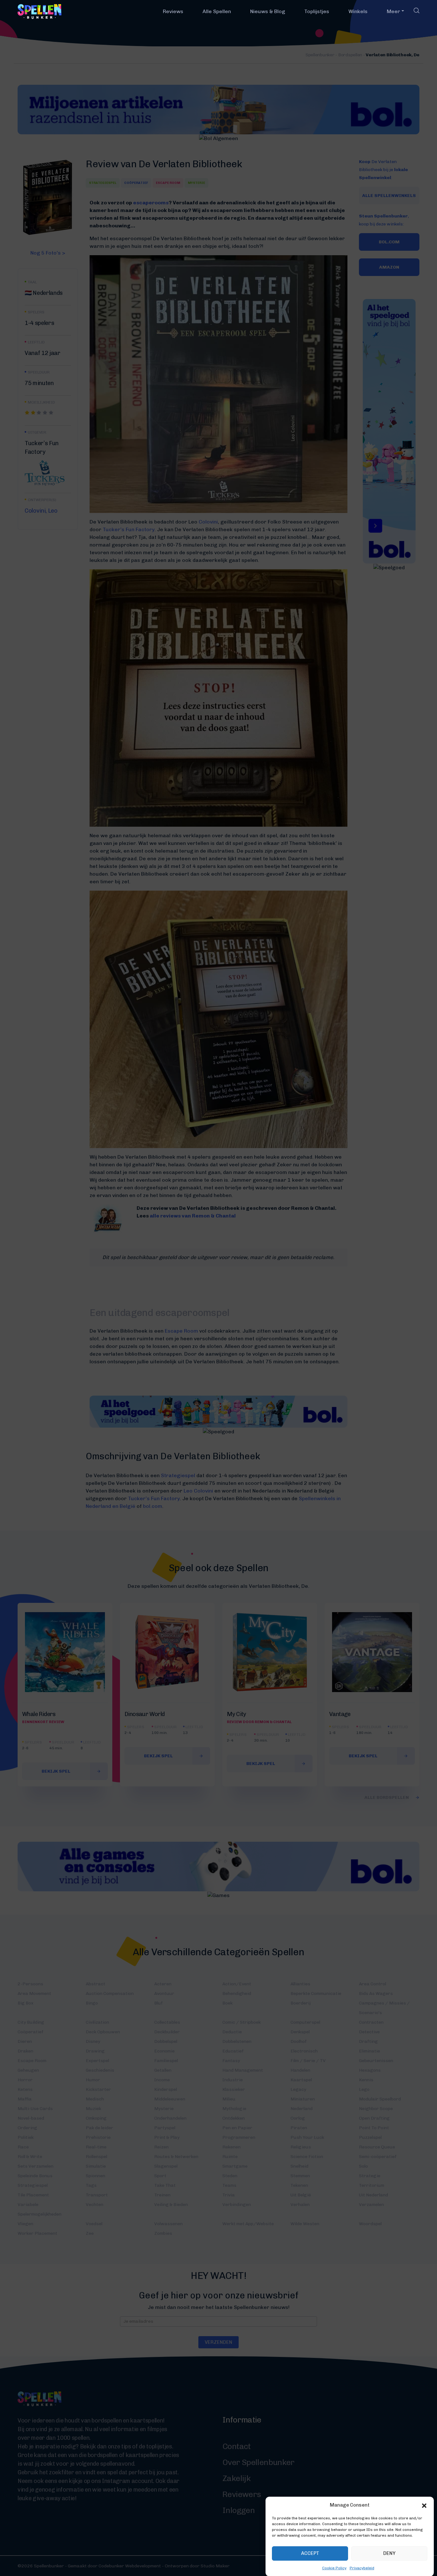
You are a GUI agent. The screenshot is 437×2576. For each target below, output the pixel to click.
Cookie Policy (334, 2568)
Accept (310, 2553)
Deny (389, 2553)
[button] (424, 2505)
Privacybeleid (362, 2568)
